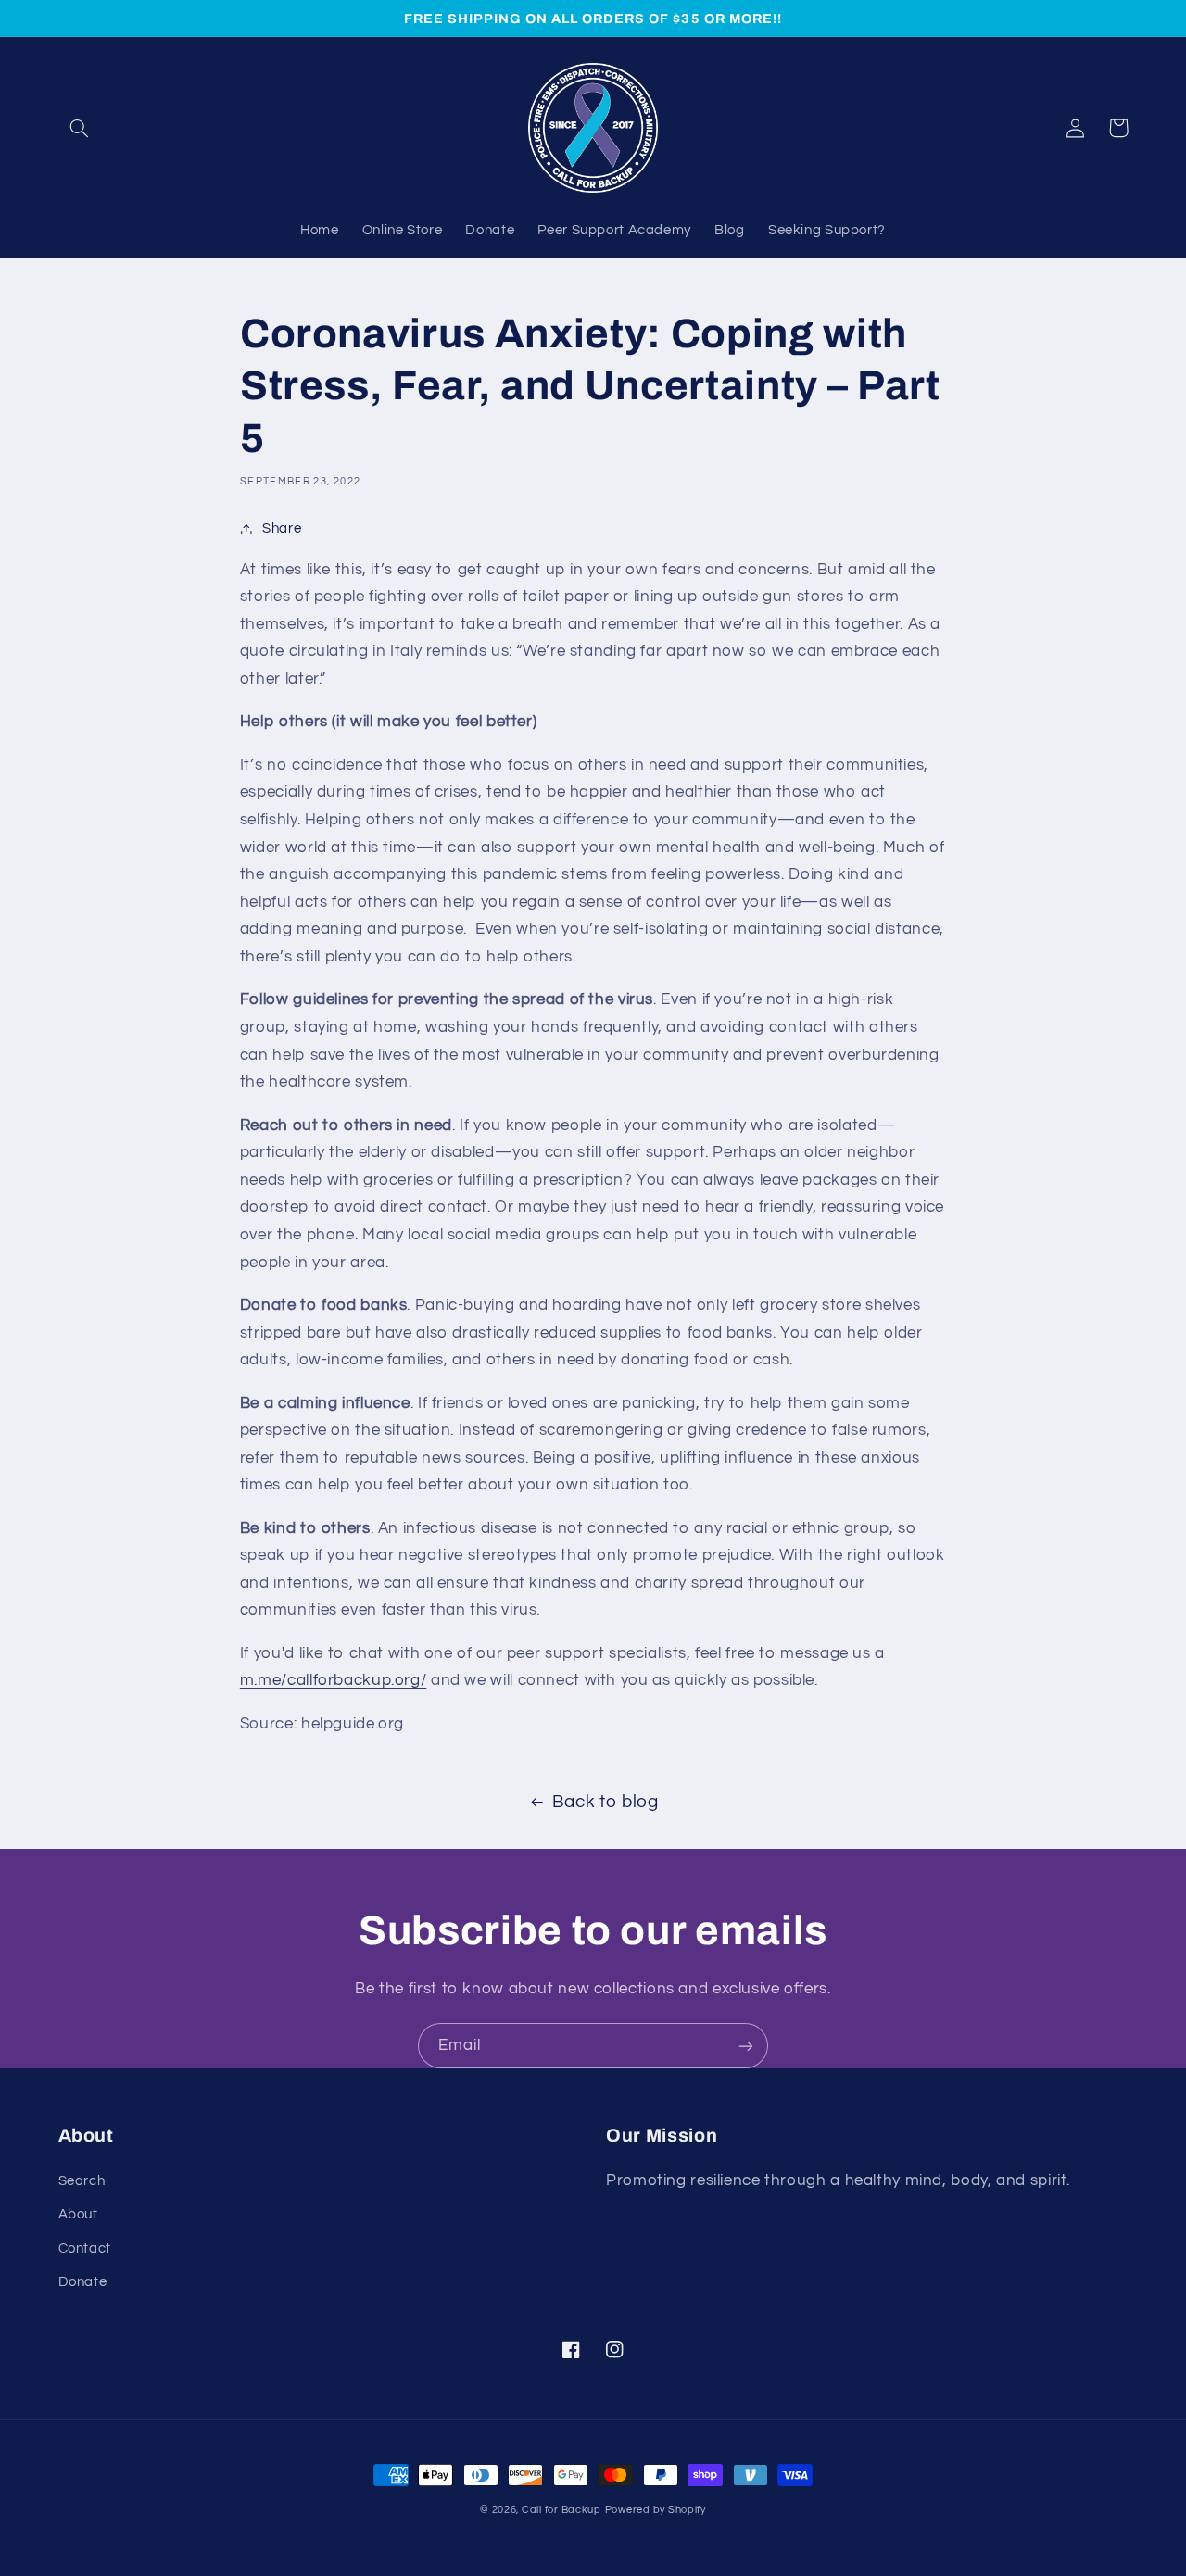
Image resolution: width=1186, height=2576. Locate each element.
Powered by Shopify (656, 2510)
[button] (80, 128)
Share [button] (282, 528)
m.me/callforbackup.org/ (334, 1680)
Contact (85, 2249)
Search (82, 2181)
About (78, 2214)
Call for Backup (561, 2510)
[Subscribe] (746, 2046)
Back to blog (606, 1802)
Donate (83, 2282)
